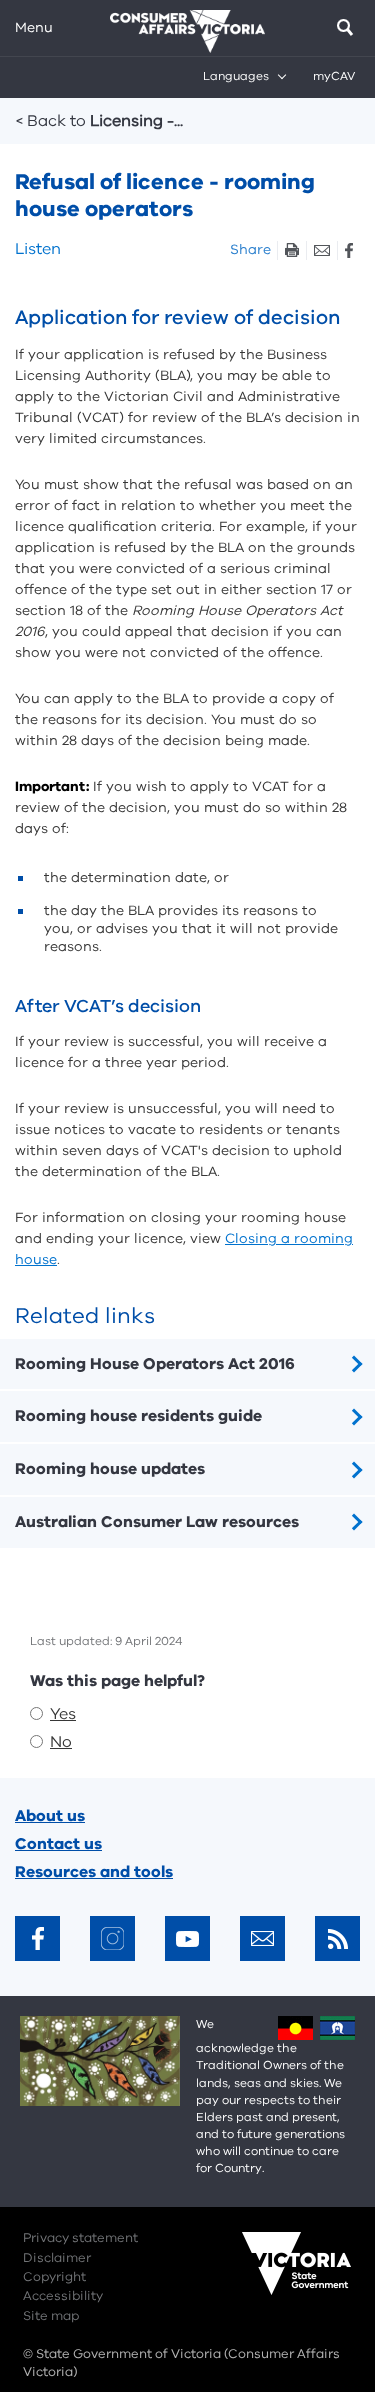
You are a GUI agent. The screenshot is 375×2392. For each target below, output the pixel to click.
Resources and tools (94, 1872)
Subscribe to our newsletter (262, 1938)
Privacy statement (80, 2238)
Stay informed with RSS (337, 1938)
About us (50, 1816)
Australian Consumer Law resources (157, 1522)
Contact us (58, 1844)
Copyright (54, 2277)
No (61, 1742)
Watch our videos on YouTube (187, 1938)
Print (291, 250)
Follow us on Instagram (112, 1938)
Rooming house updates (110, 1469)
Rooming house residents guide (138, 1416)
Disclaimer (57, 2258)
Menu (34, 27)
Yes (63, 1714)
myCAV (334, 76)
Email (321, 250)
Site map (51, 2316)
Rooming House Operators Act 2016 (155, 1364)
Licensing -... (99, 121)
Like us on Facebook (37, 1938)
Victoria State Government (277, 2277)
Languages (236, 76)
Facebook (348, 250)
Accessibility (63, 2296)
